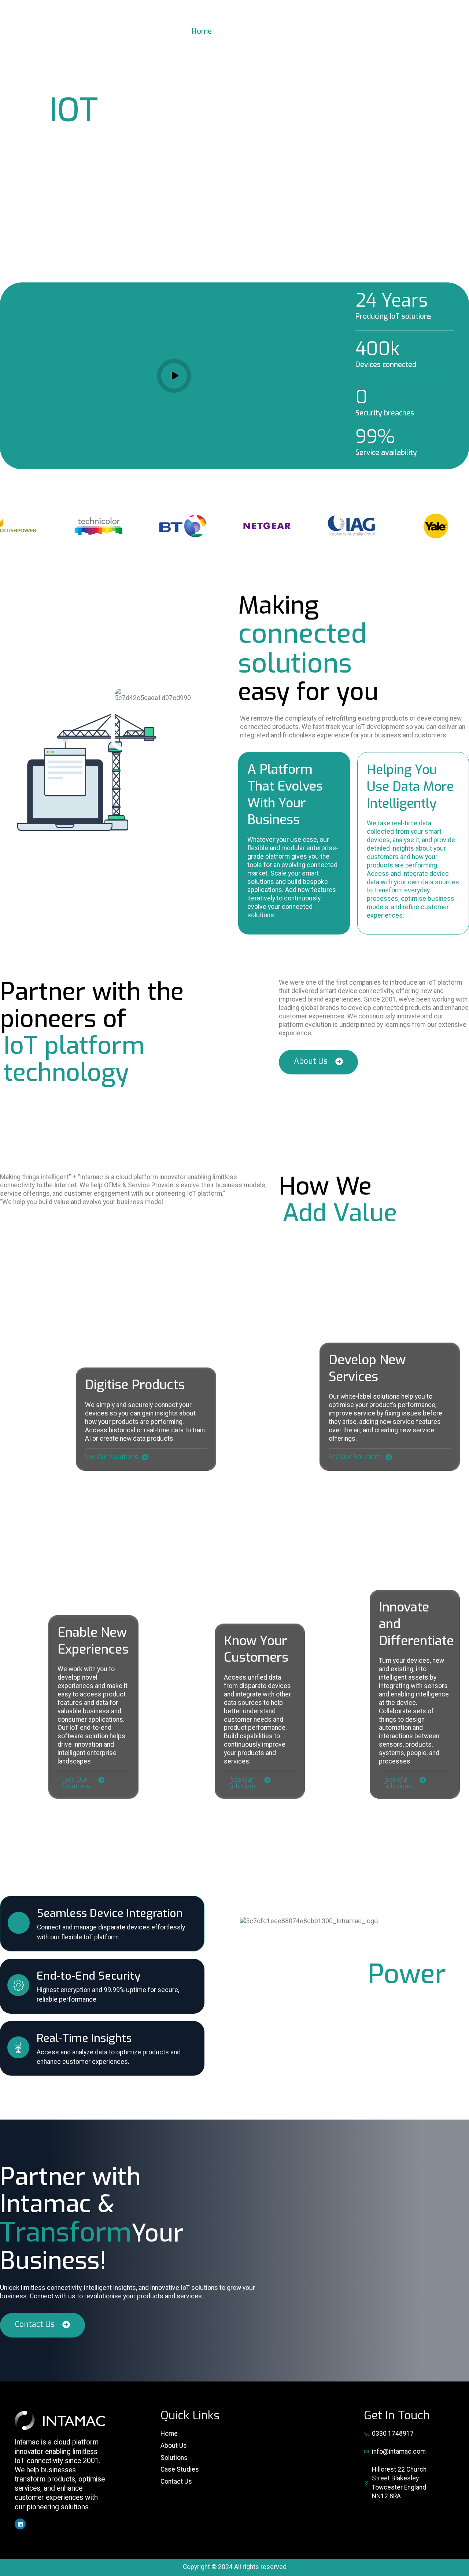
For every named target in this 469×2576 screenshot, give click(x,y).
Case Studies (310, 31)
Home (202, 31)
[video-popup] (174, 376)
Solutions (250, 31)
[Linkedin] (20, 2524)
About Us (370, 31)
